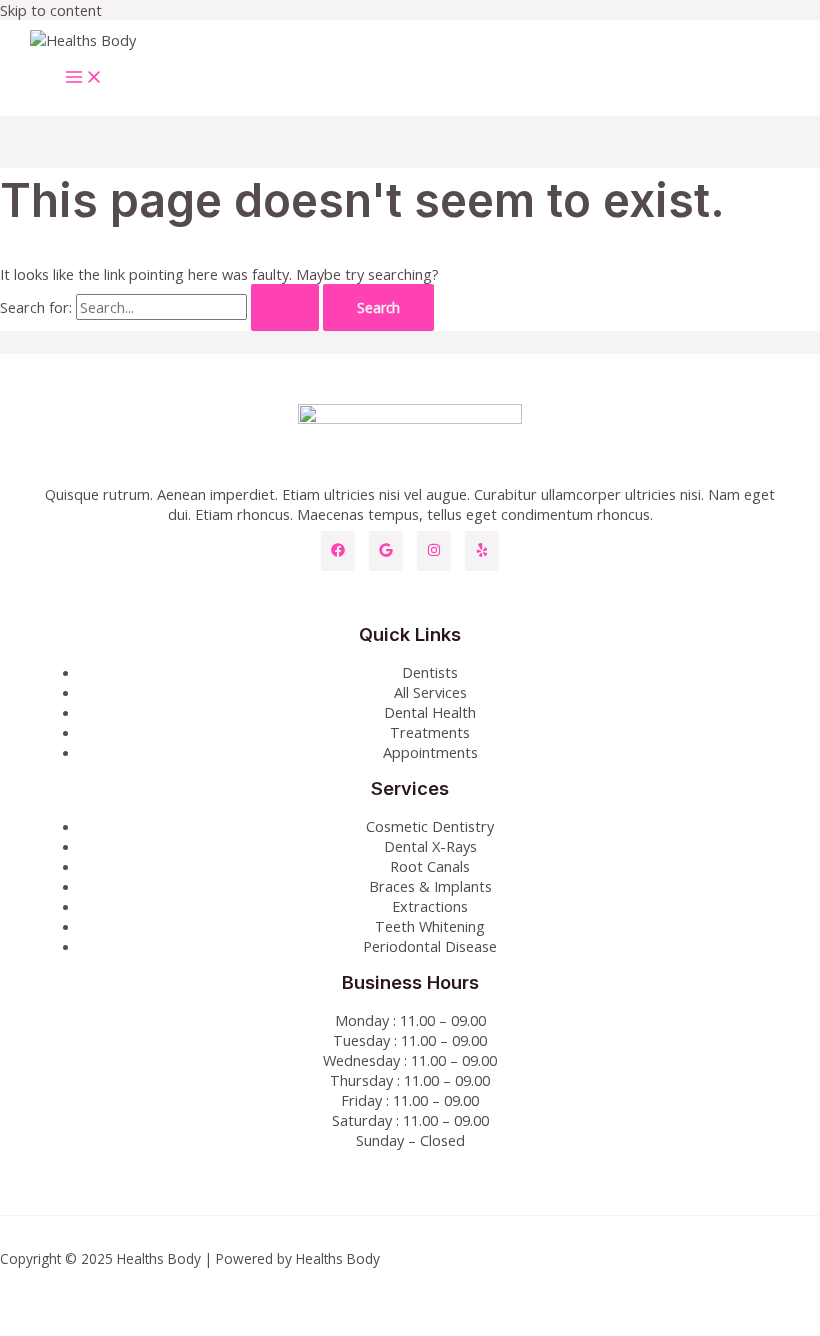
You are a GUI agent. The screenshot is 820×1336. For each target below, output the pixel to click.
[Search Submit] (285, 308)
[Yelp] (482, 551)
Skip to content (51, 10)
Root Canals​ (430, 866)
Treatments (430, 732)
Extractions (430, 906)
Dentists (430, 672)
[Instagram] (434, 551)
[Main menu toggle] (84, 78)
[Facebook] (338, 551)
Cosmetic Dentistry (430, 826)
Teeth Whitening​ (430, 926)
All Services (430, 692)
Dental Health (430, 712)
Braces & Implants (430, 886)
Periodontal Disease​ (430, 946)
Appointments (430, 752)
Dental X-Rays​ (430, 846)
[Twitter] (386, 551)
